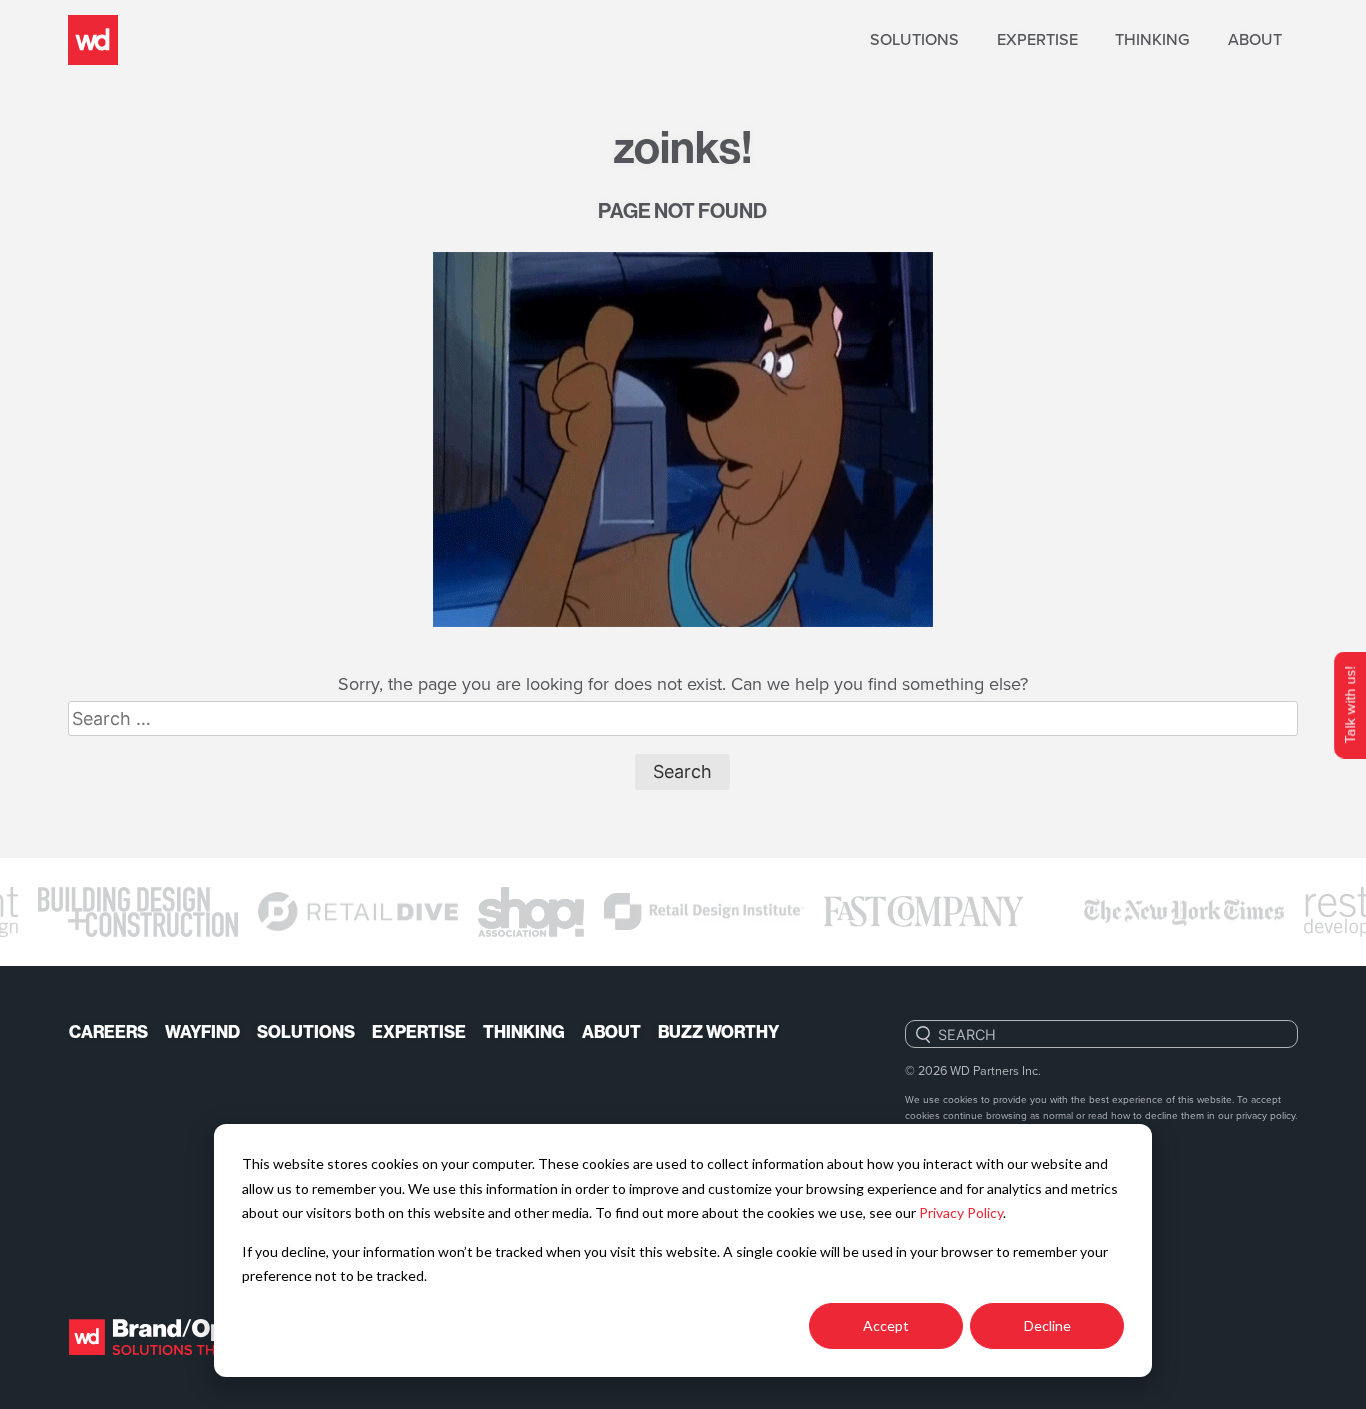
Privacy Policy (961, 1212)
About (1255, 39)
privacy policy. (1266, 1115)
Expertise (1037, 39)
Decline (1047, 1325)
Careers (108, 1032)
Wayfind (202, 1032)
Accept (886, 1325)
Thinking (1152, 39)
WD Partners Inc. (995, 1070)
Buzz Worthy (718, 1032)
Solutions (914, 39)
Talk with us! (1349, 704)
